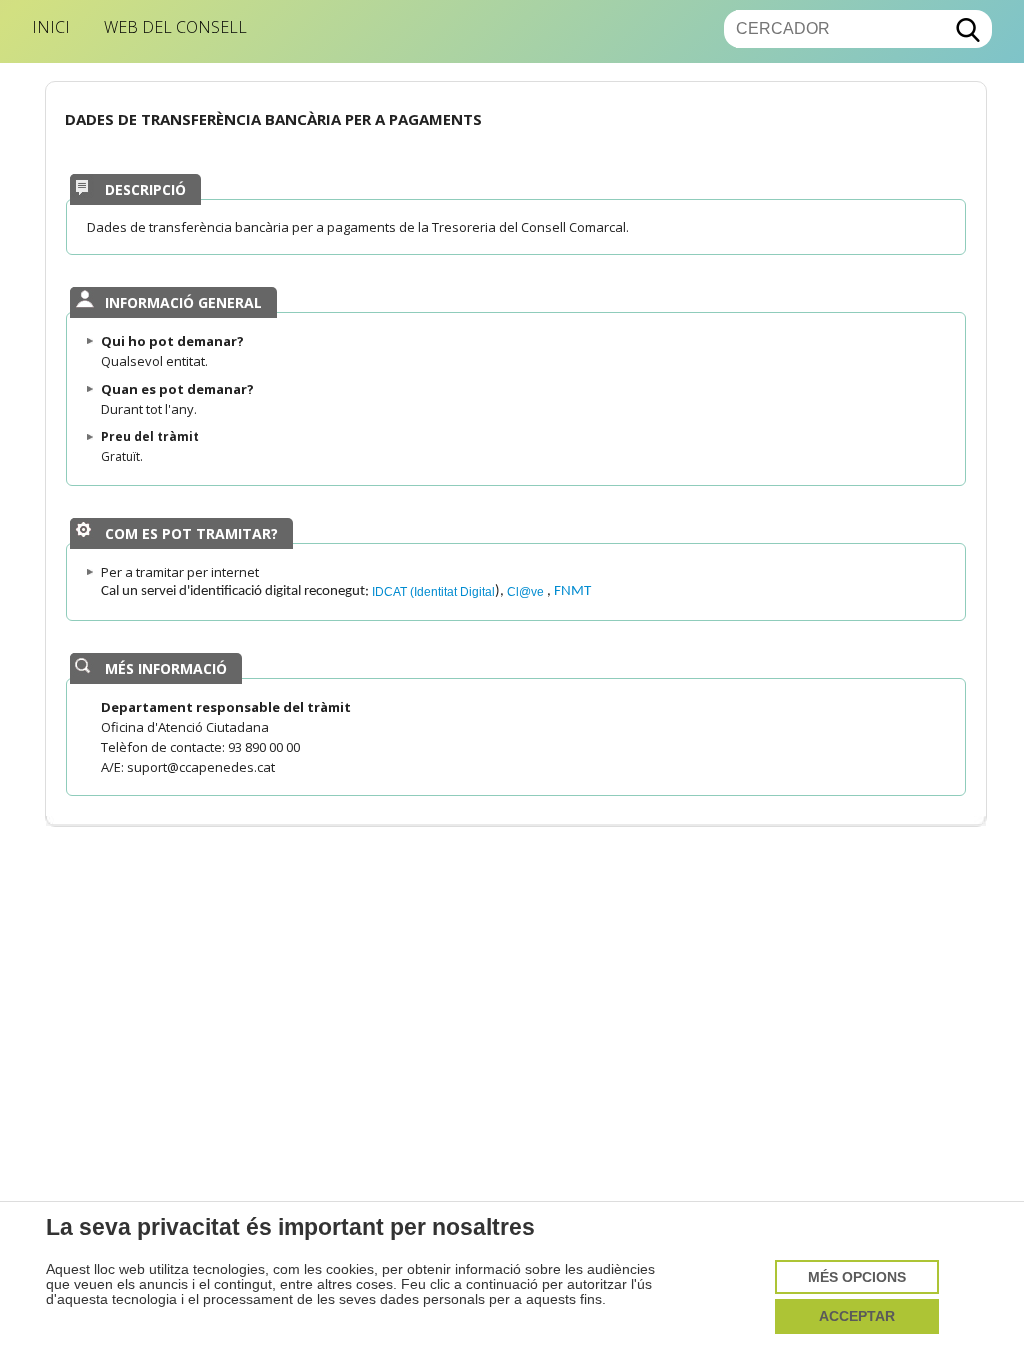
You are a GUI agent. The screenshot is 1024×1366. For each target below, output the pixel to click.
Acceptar (857, 1316)
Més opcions (857, 1277)
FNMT (572, 591)
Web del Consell (175, 27)
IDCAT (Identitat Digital (433, 591)
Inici (51, 27)
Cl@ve (527, 591)
